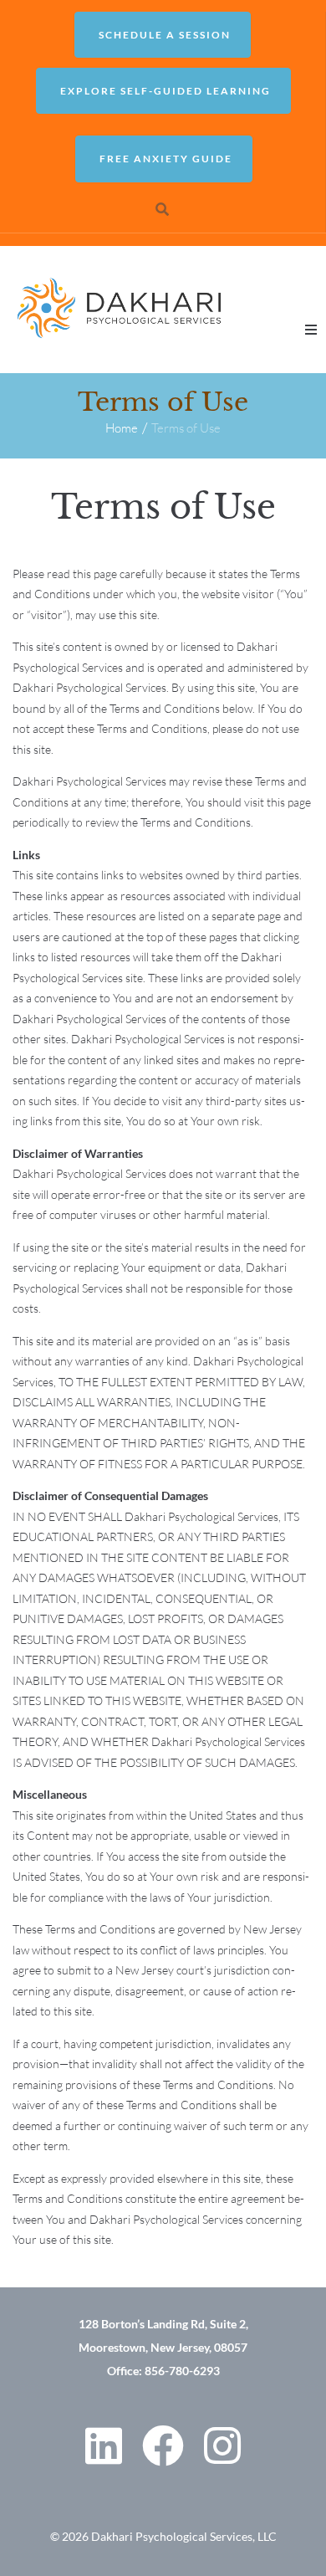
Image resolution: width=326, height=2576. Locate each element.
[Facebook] (163, 2445)
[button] (311, 330)
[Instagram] (222, 2445)
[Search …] (163, 209)
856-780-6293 (182, 2371)
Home (122, 428)
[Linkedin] (104, 2445)
